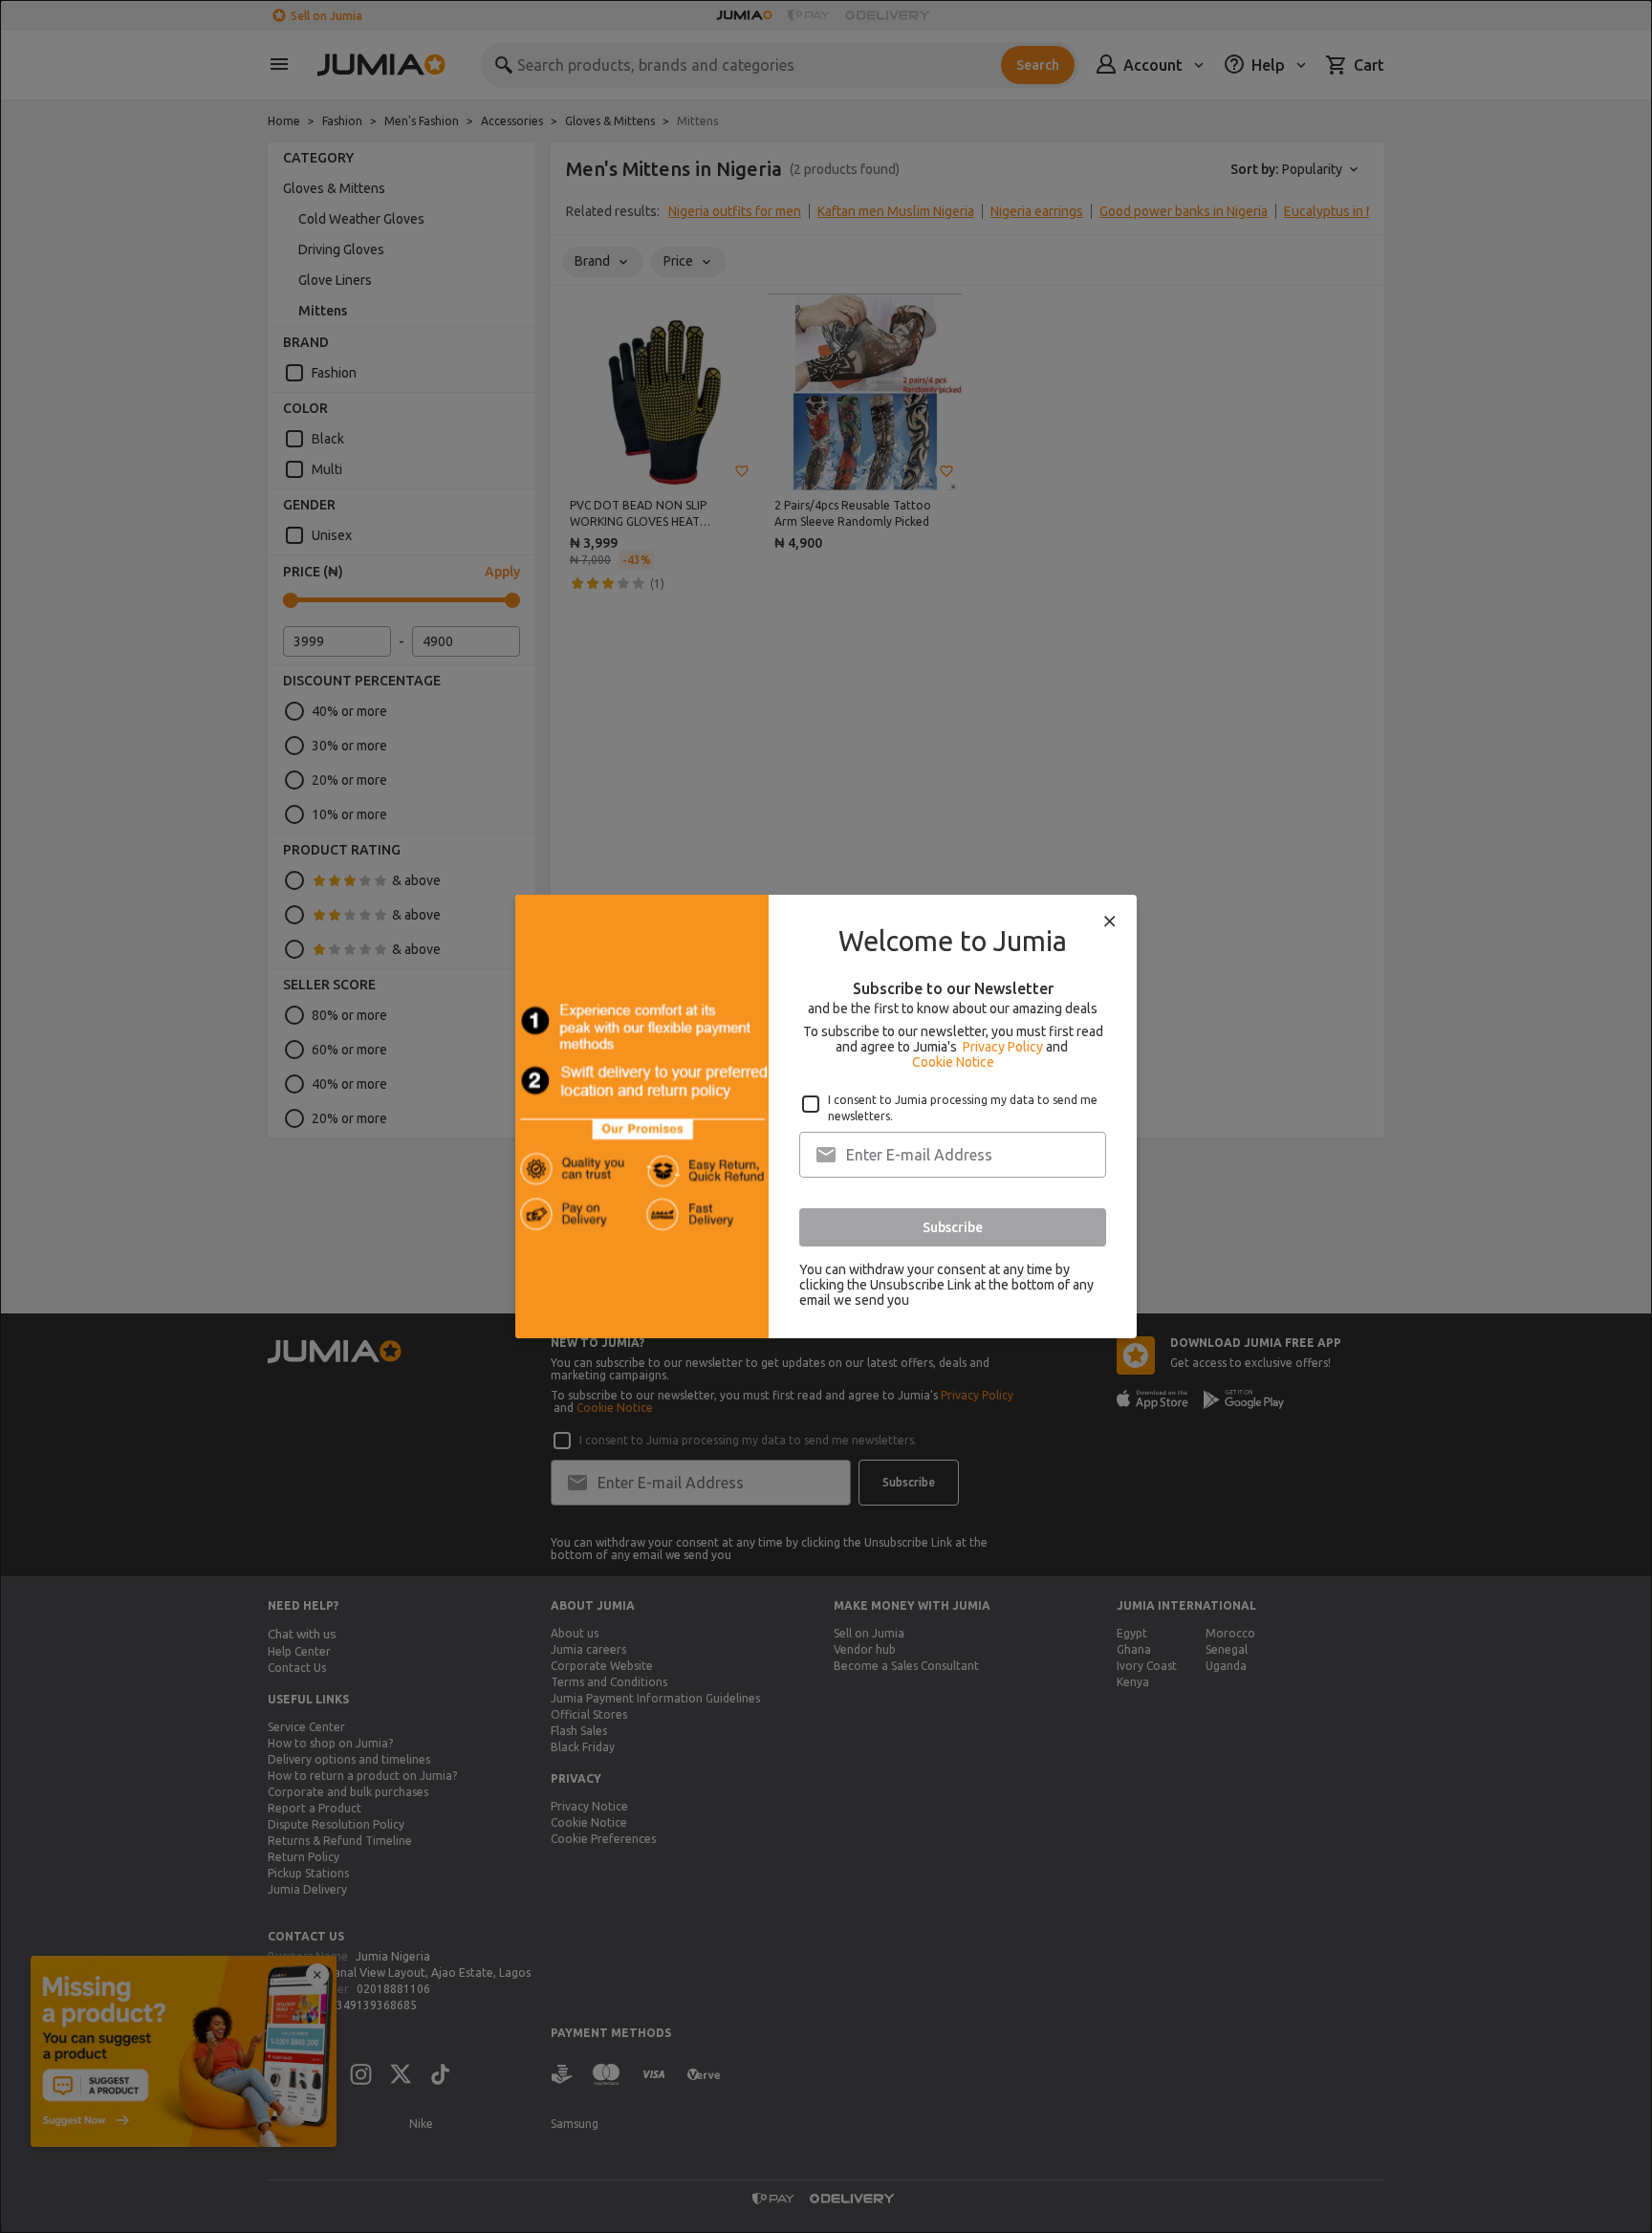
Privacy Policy (1003, 1047)
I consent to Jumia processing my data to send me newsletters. (963, 1108)
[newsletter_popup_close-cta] (1110, 921)
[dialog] (826, 1116)
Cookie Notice (953, 1062)
